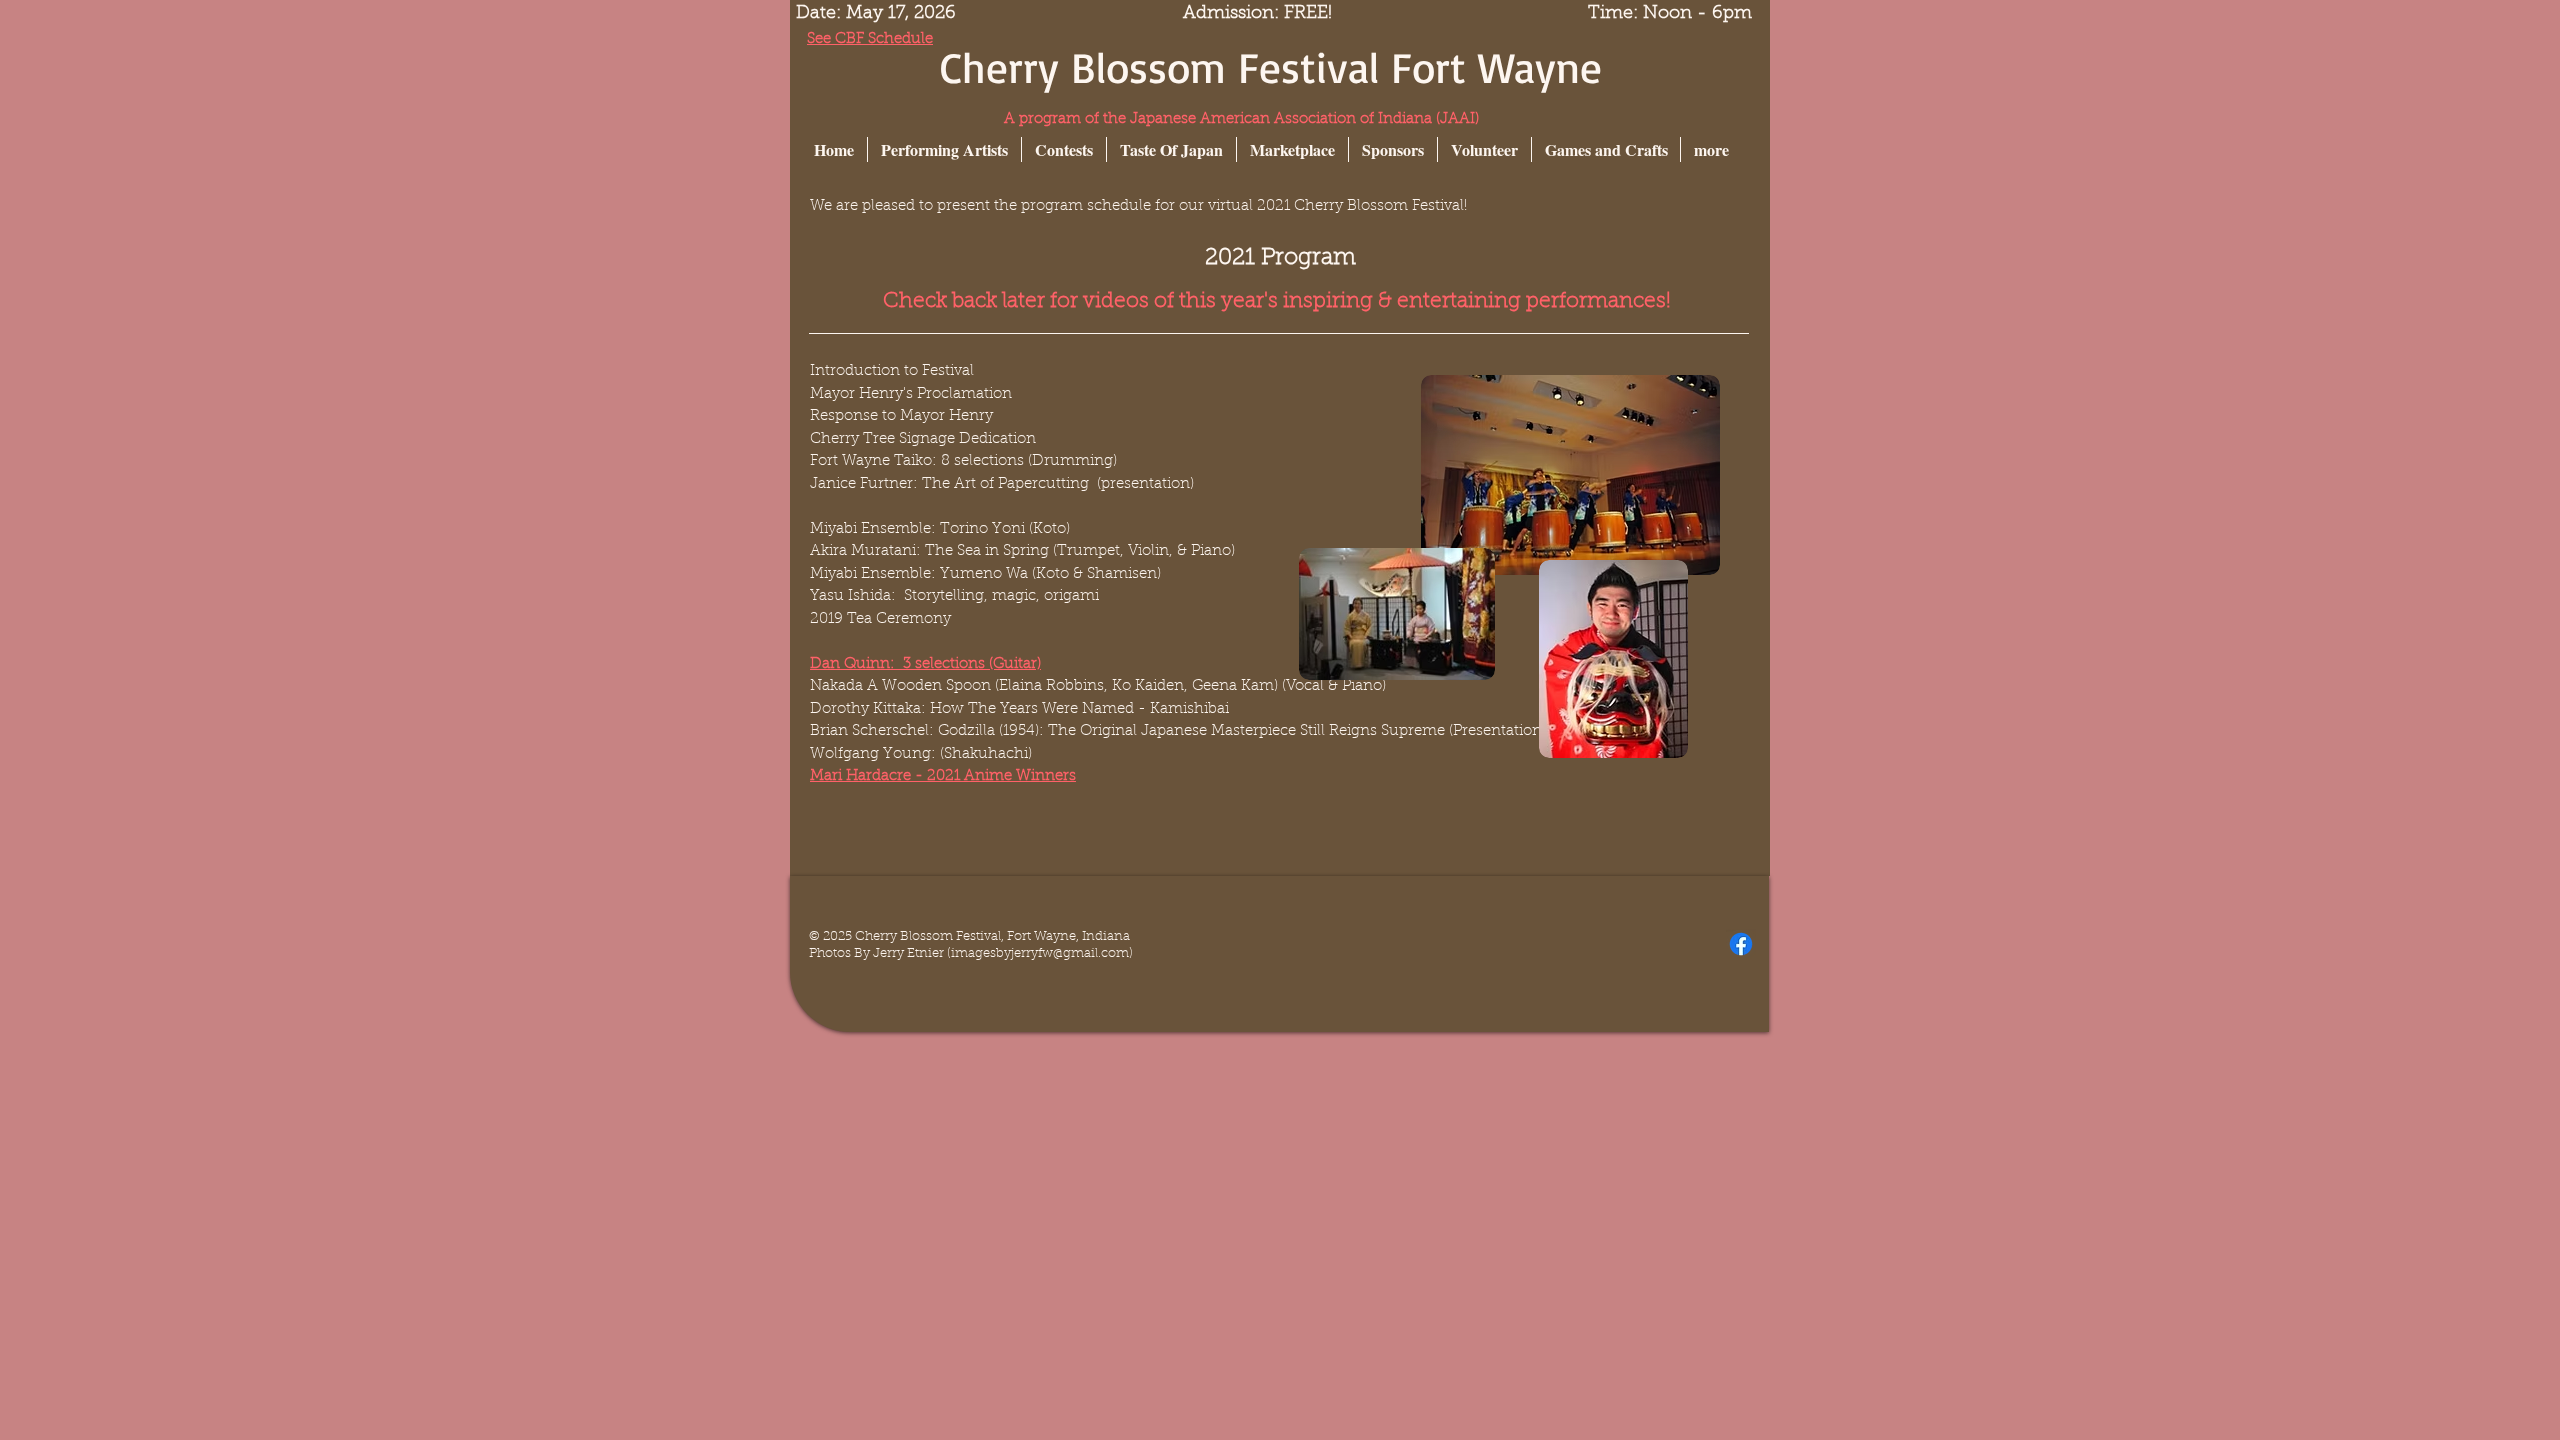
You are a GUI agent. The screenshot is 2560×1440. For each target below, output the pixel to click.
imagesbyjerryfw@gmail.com (1040, 953)
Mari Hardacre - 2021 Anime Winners (943, 776)
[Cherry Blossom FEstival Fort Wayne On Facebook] (1741, 944)
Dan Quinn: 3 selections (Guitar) (925, 664)
